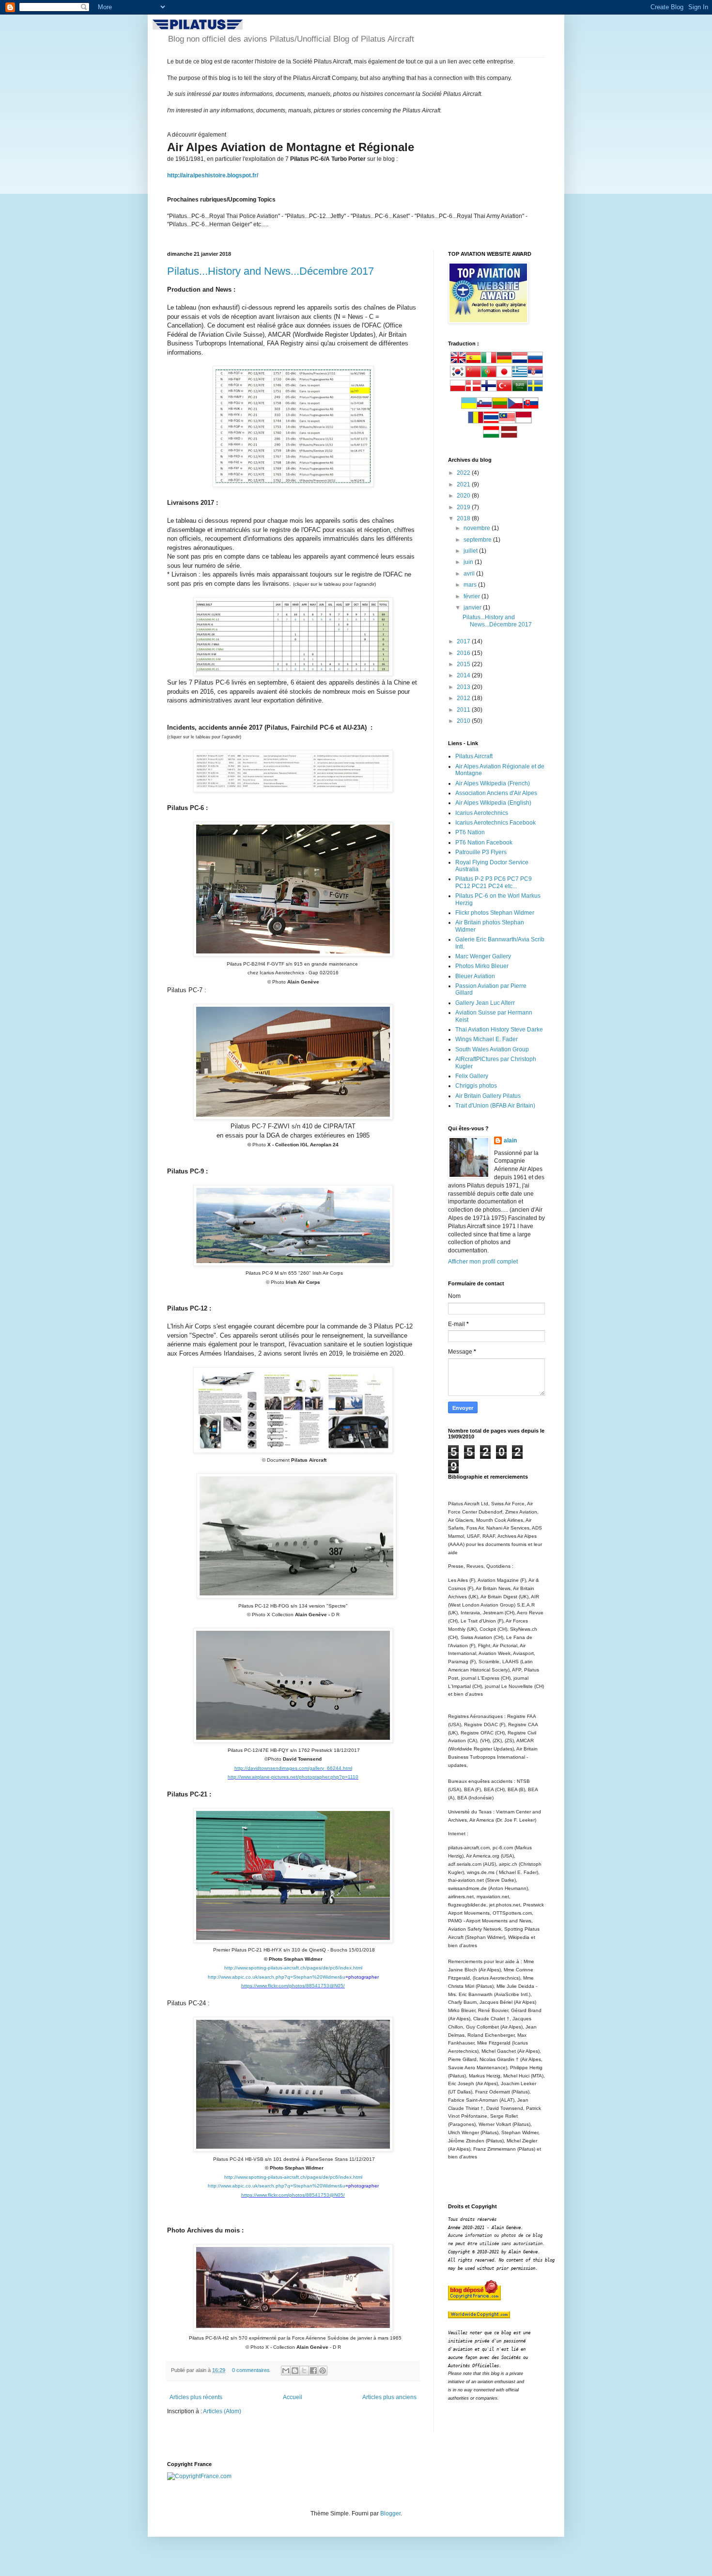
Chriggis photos (476, 1086)
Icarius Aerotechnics (482, 813)
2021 (464, 484)
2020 (464, 496)
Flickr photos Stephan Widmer (495, 913)
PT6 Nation (470, 832)
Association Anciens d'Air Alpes (496, 793)
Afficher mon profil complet (483, 1262)
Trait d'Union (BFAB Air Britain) (495, 1106)
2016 (464, 653)
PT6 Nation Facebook (484, 843)
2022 (464, 473)
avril (470, 574)
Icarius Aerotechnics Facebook (495, 823)
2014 (464, 675)
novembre (478, 528)
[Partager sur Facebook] (313, 2371)
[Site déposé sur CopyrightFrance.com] (199, 2476)
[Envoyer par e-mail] (286, 2371)
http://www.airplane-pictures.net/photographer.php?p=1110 (293, 1777)
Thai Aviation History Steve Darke (499, 1030)
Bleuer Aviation (475, 976)
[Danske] (473, 390)
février (472, 596)
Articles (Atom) (222, 2411)
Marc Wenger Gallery (483, 956)
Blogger (390, 2514)
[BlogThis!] (295, 2371)
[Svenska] (535, 390)
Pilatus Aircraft (474, 756)
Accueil (293, 2397)
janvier (473, 608)
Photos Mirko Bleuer (482, 966)
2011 (464, 710)
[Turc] (504, 390)
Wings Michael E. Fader (487, 1039)
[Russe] (535, 361)
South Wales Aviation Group (492, 1049)
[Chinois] (473, 375)
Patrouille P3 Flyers (481, 852)
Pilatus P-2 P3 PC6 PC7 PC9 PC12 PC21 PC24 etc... (494, 882)
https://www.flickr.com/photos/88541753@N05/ (293, 1986)
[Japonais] (504, 375)
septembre (478, 540)
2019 (464, 507)
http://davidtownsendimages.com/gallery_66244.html (293, 1768)
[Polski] (458, 390)
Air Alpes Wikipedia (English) (493, 803)
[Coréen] (458, 375)
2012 (464, 698)
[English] (458, 361)
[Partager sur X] (304, 2371)
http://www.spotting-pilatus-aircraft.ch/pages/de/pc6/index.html (293, 1968)
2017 (464, 641)
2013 (464, 687)
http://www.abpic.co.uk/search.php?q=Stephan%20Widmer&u (277, 1977)
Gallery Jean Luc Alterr (485, 1003)
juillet (471, 551)
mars (471, 585)
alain (510, 1140)
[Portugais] (489, 375)
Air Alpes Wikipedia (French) (493, 783)
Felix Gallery (472, 1076)
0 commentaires (251, 2370)
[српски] (535, 375)
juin (469, 562)
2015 (464, 664)
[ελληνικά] (520, 375)
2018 (464, 518)
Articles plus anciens (389, 2397)
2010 (464, 721)
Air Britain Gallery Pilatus (488, 1096)
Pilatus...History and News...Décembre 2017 (271, 271)
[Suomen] (489, 390)
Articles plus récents (196, 2397)
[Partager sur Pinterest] (323, 2371)
